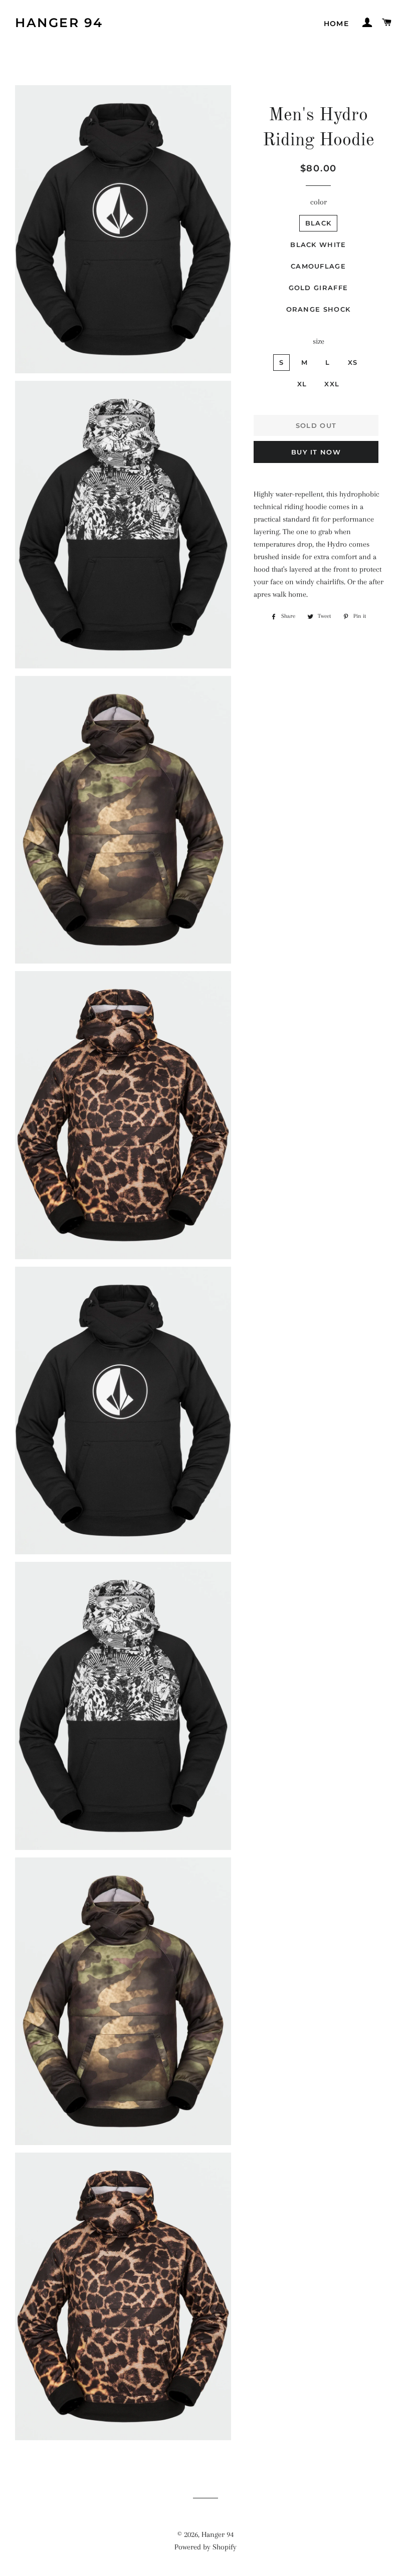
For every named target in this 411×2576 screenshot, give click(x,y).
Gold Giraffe (319, 288)
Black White (318, 245)
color (319, 202)
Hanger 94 (59, 23)
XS (353, 362)
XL (302, 384)
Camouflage (318, 266)
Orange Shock (319, 309)
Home (337, 24)
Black (319, 223)
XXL (332, 384)
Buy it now (316, 452)
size (319, 341)
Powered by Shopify (205, 2547)
